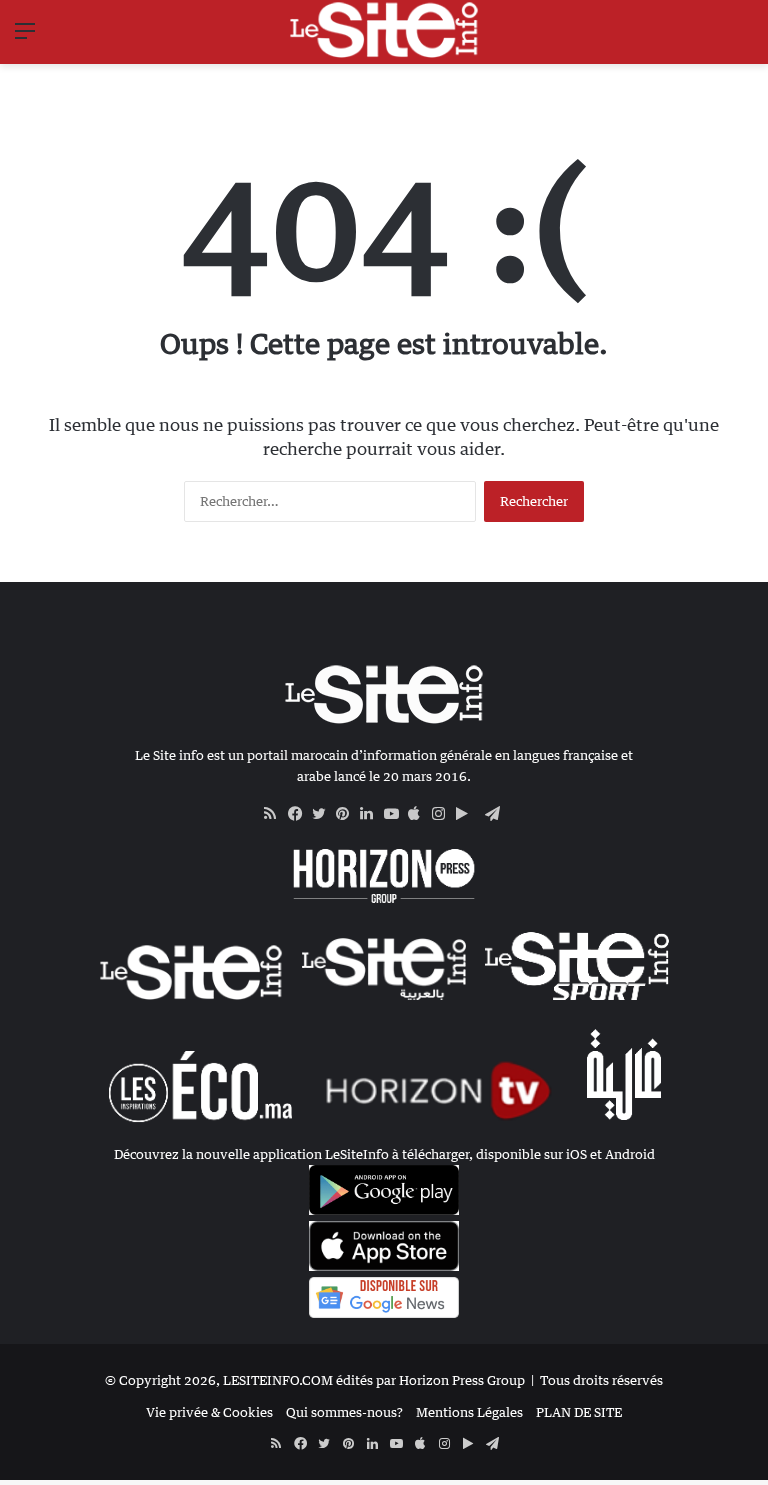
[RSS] (276, 814)
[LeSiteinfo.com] (384, 29)
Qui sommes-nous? (344, 1412)
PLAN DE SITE (579, 1412)
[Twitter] (324, 814)
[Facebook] (300, 814)
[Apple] (420, 814)
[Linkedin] (372, 814)
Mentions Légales (469, 1412)
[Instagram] (444, 814)
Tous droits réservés (601, 1380)
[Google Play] (468, 814)
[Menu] (25, 37)
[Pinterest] (348, 814)
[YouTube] (396, 814)
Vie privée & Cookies (209, 1412)
